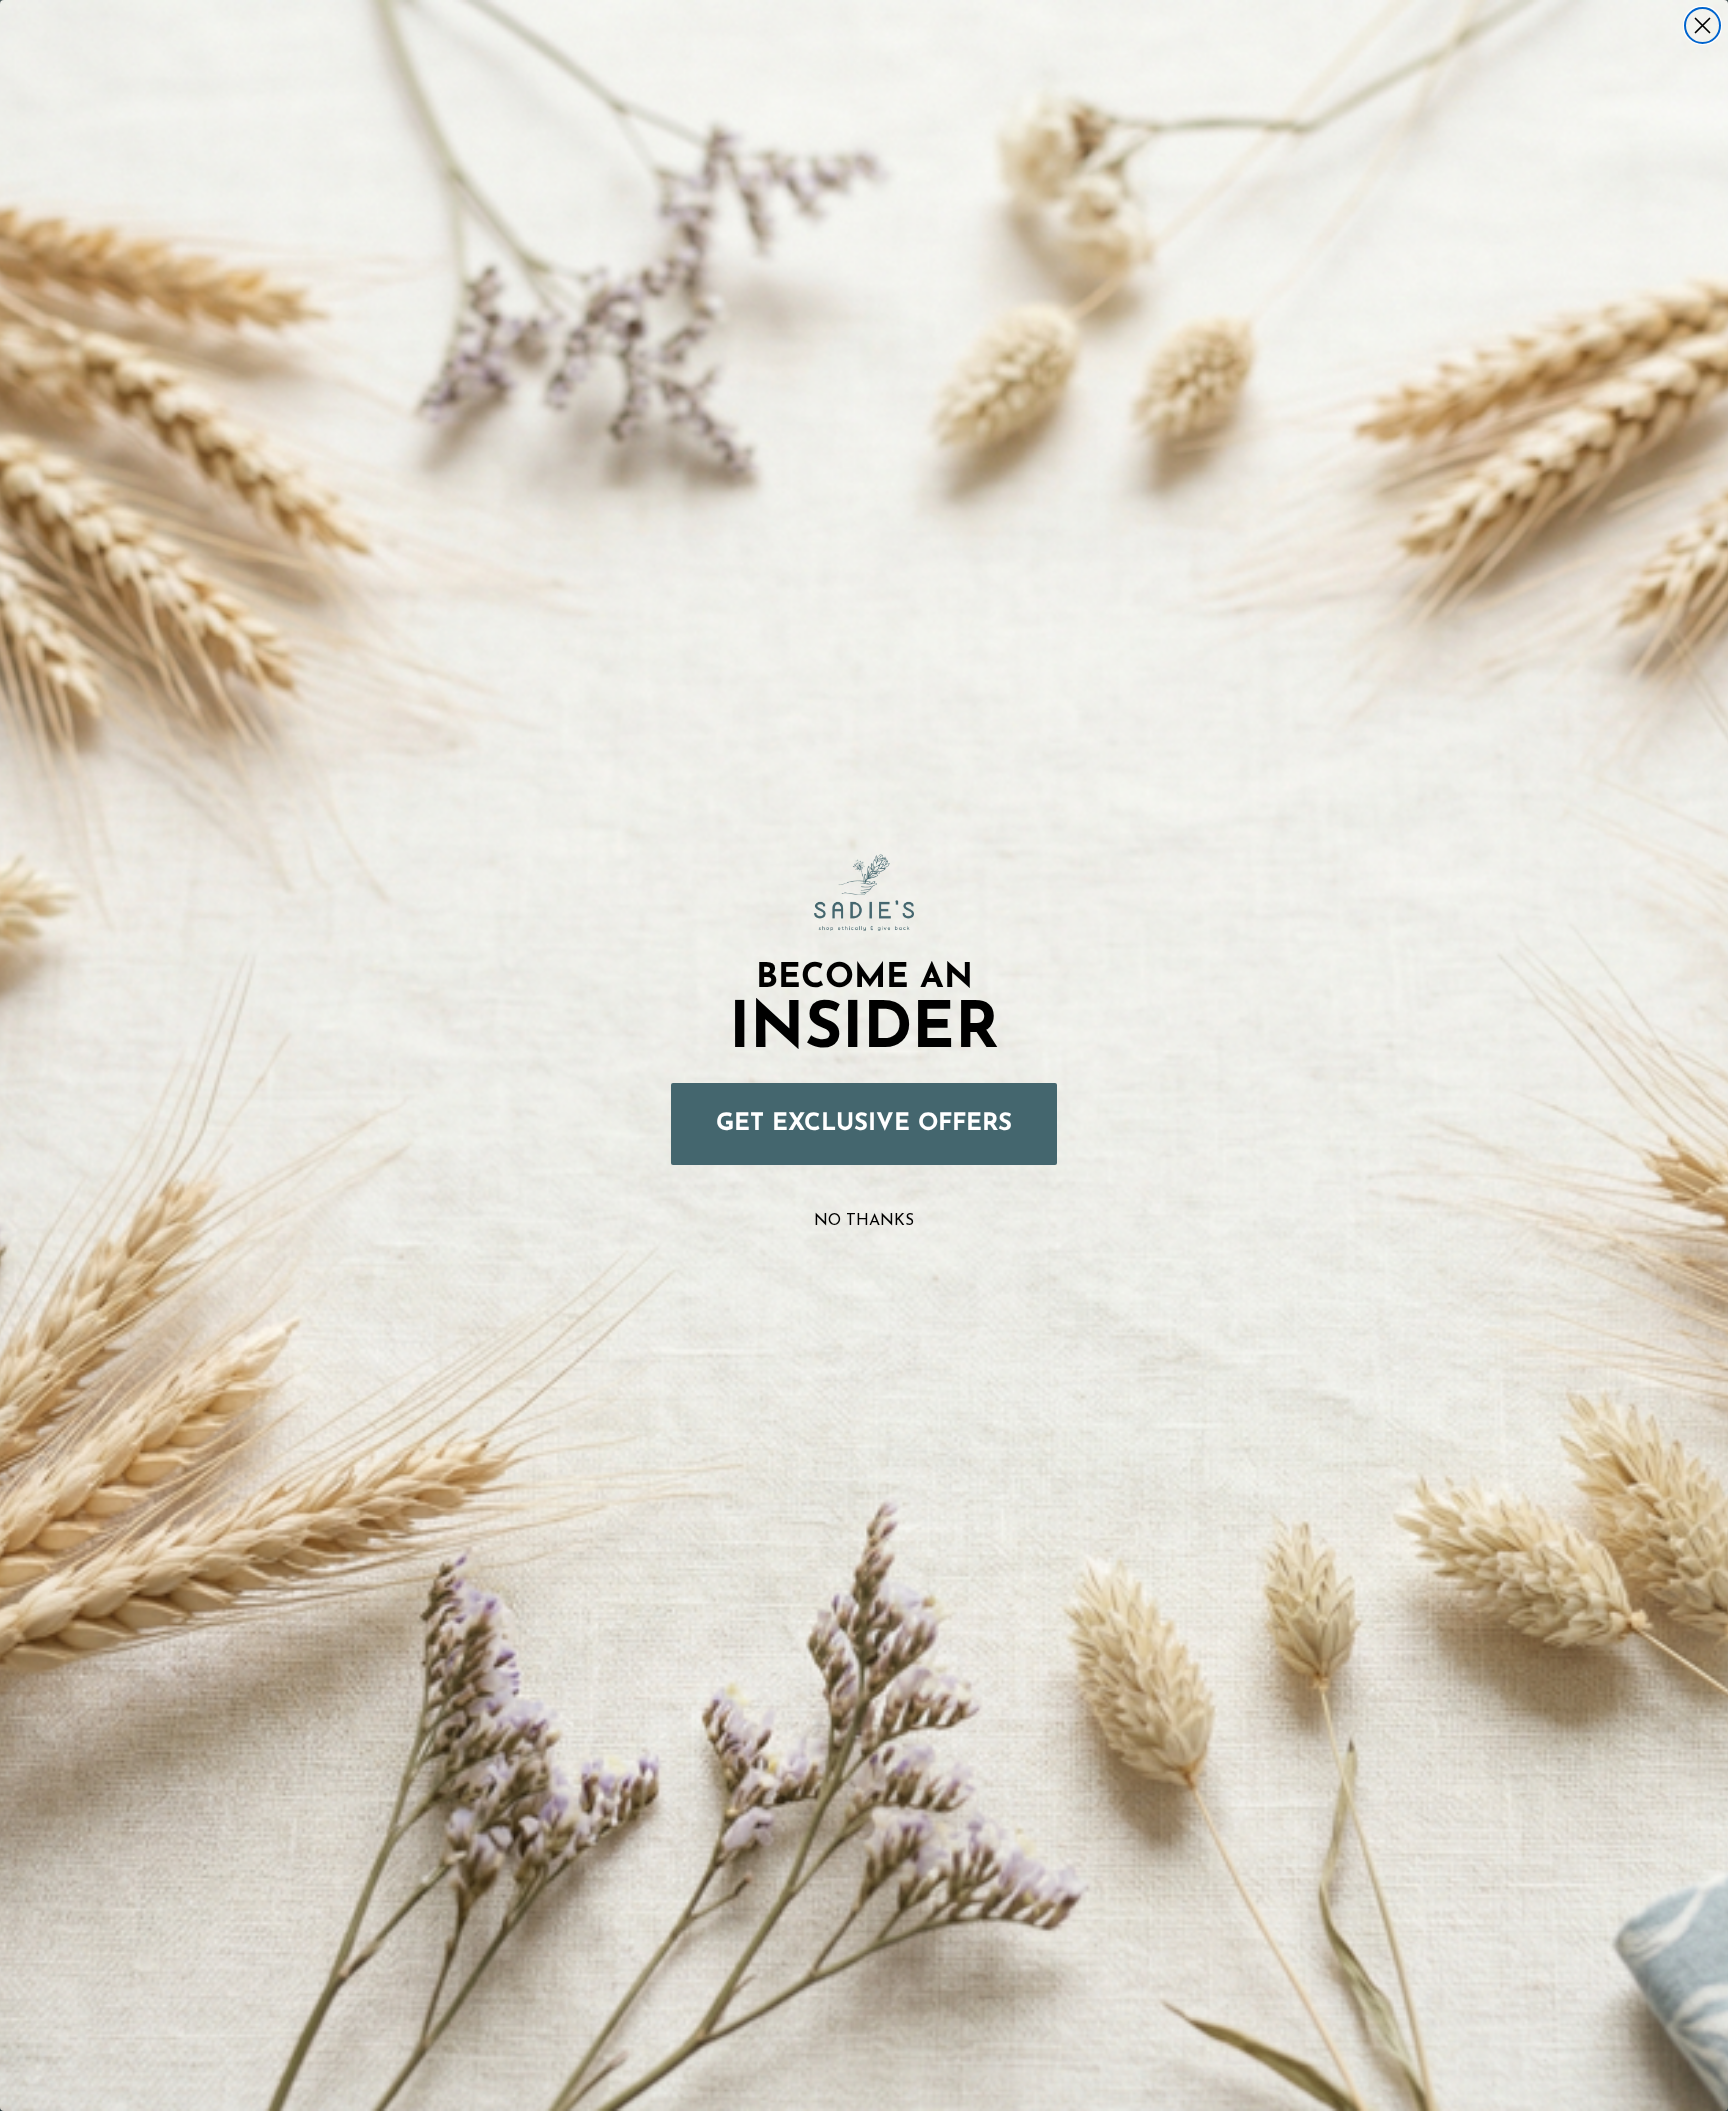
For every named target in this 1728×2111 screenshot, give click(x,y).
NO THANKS (864, 1221)
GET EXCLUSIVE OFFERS (864, 1124)
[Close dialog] (1702, 25)
